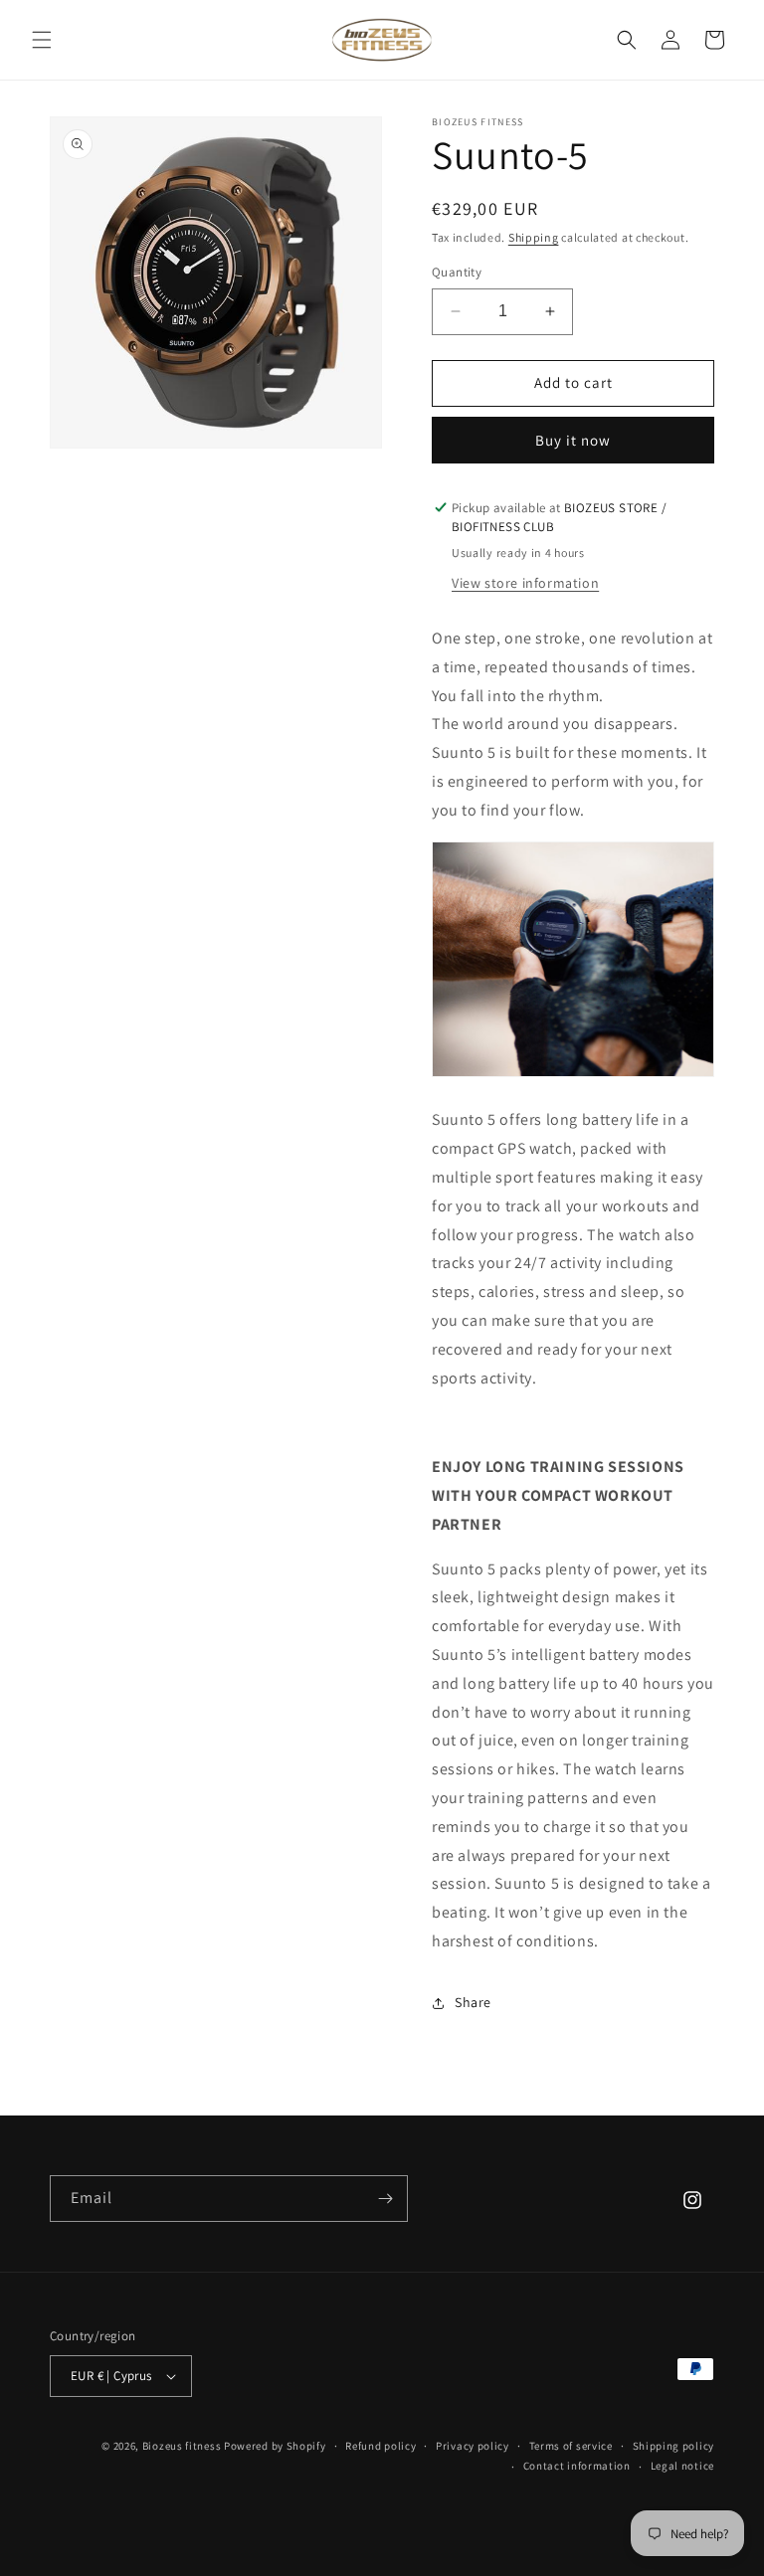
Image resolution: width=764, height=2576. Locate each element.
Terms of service (571, 2446)
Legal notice (682, 2466)
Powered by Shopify (275, 2446)
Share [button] (473, 2002)
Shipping (534, 237)
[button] (42, 40)
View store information (525, 583)
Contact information (577, 2466)
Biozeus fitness (183, 2446)
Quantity (457, 272)
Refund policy (381, 2446)
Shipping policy (674, 2446)
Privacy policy (473, 2446)
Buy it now (573, 440)
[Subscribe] (385, 2199)
